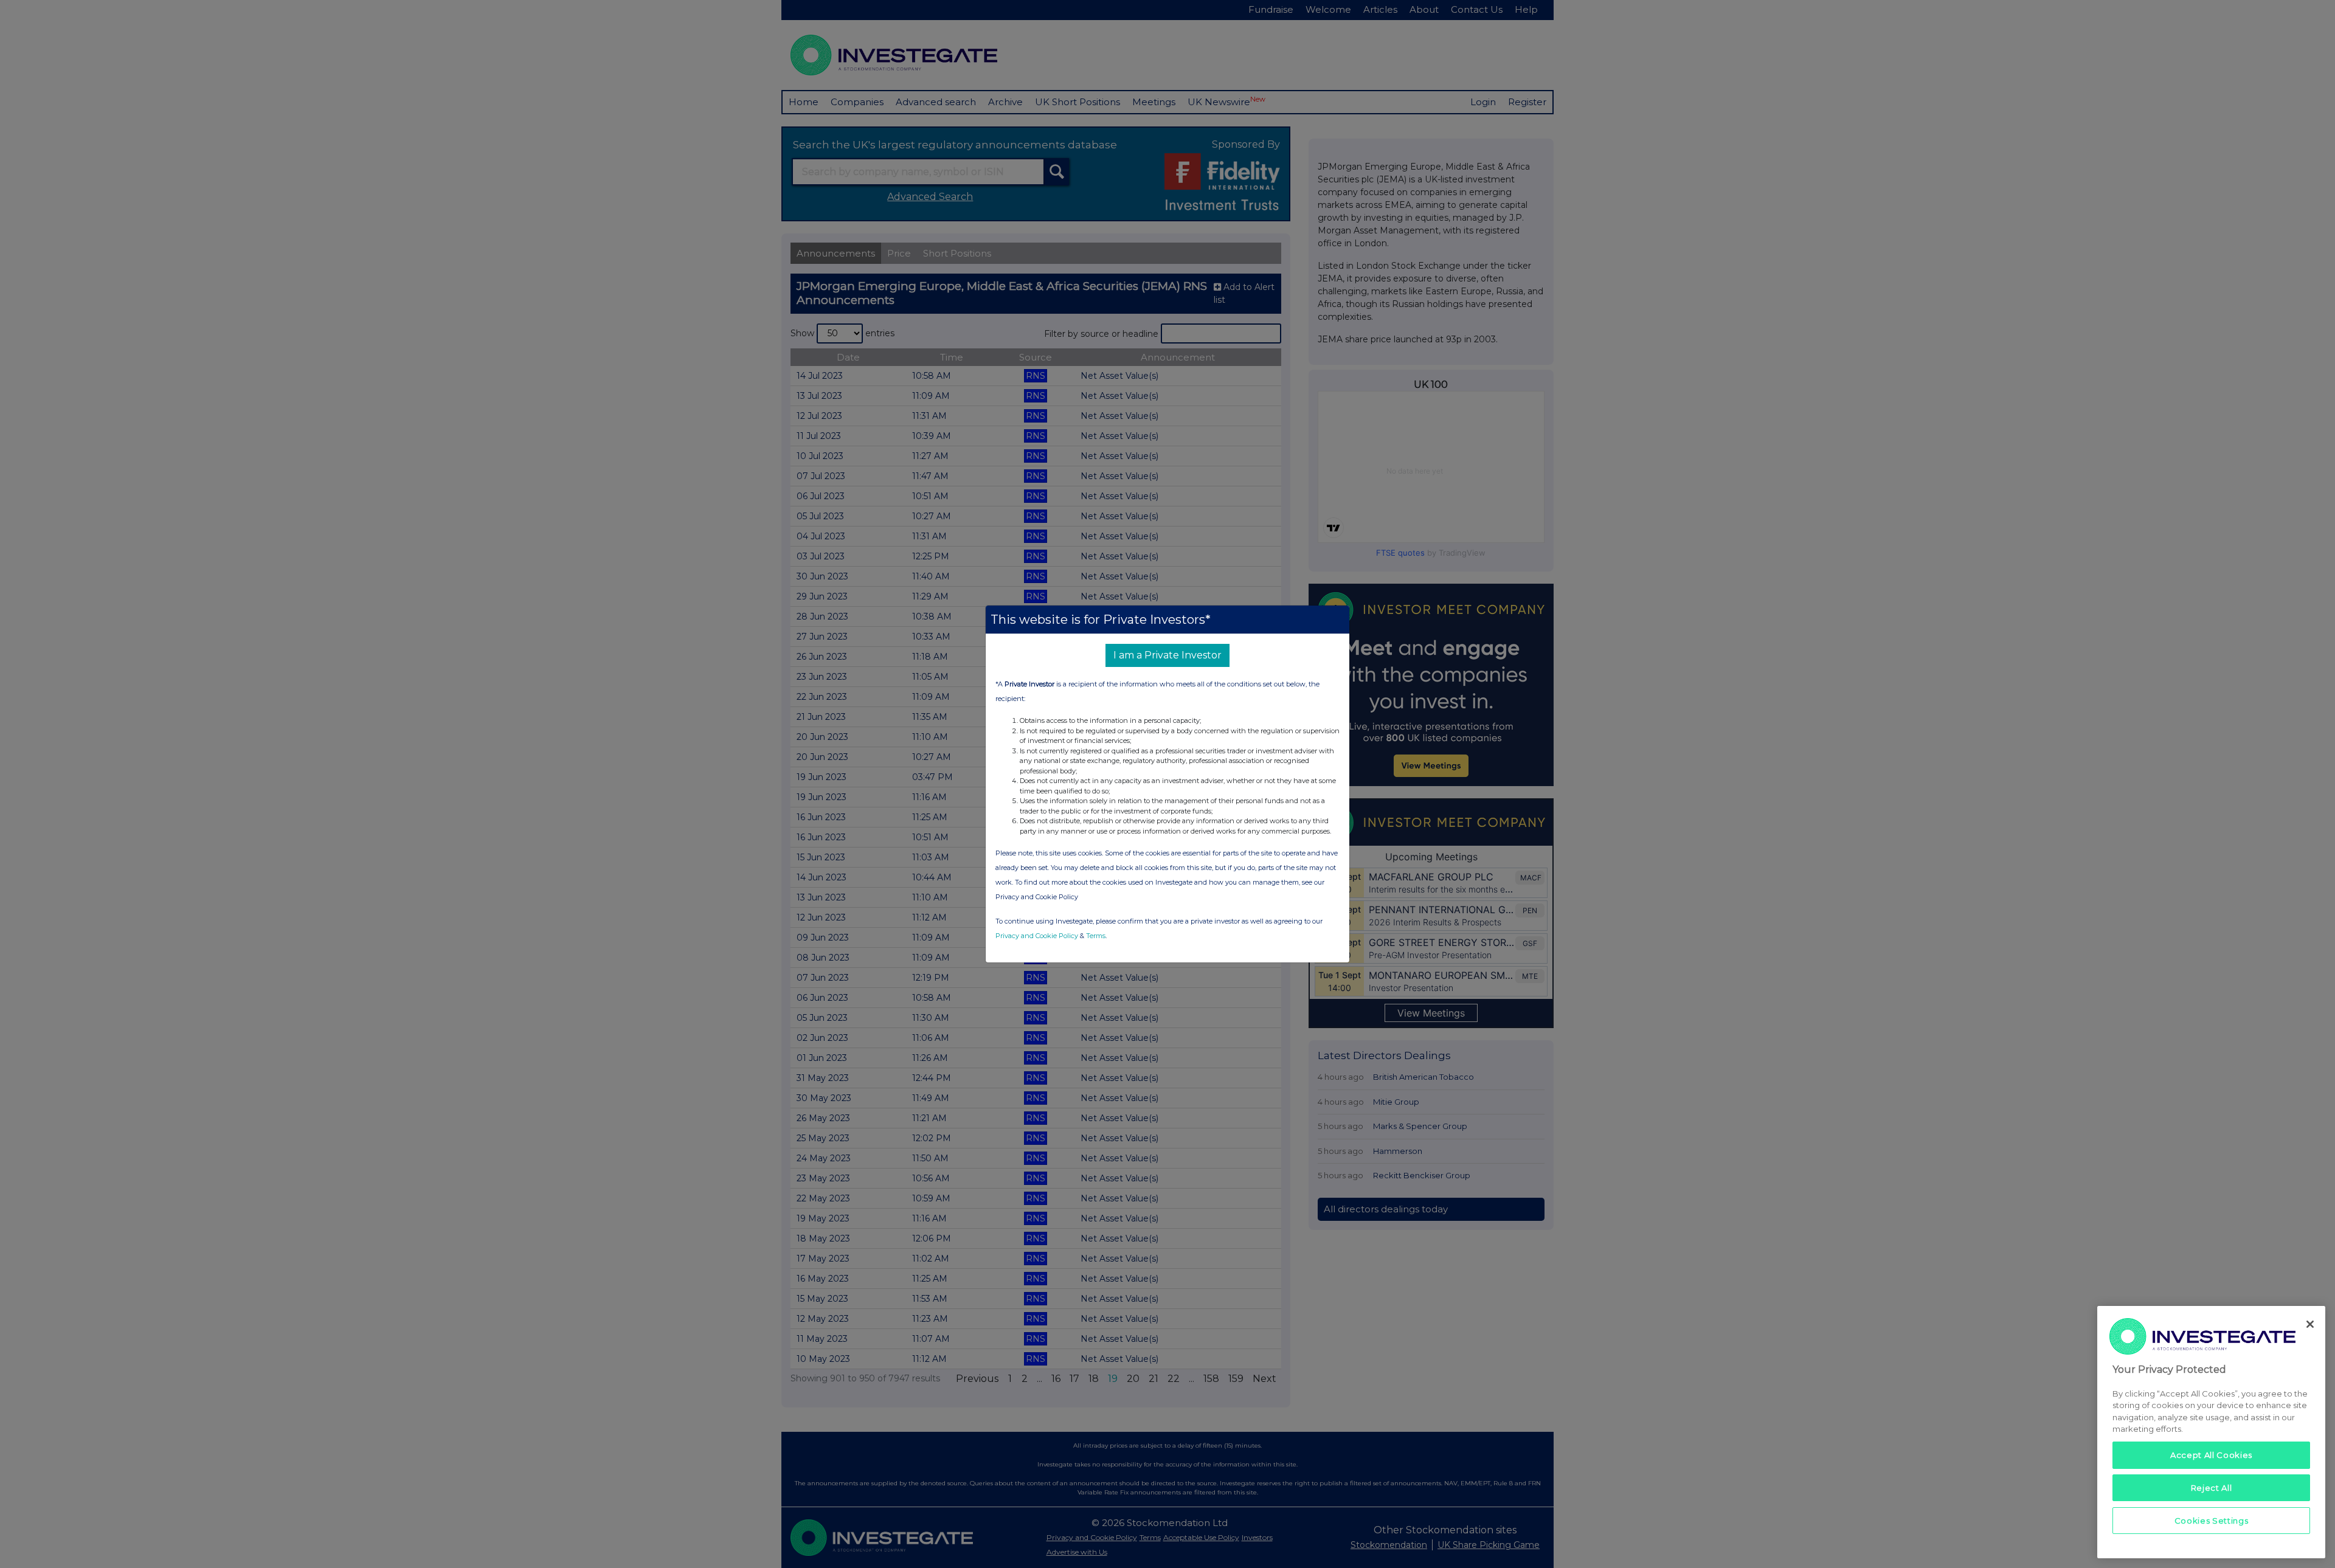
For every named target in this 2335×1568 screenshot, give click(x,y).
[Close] (2310, 1324)
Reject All (2212, 1488)
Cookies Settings (2212, 1521)
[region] (2211, 1432)
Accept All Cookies (2211, 1455)
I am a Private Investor (1167, 655)
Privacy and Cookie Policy (1037, 936)
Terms (1096, 936)
